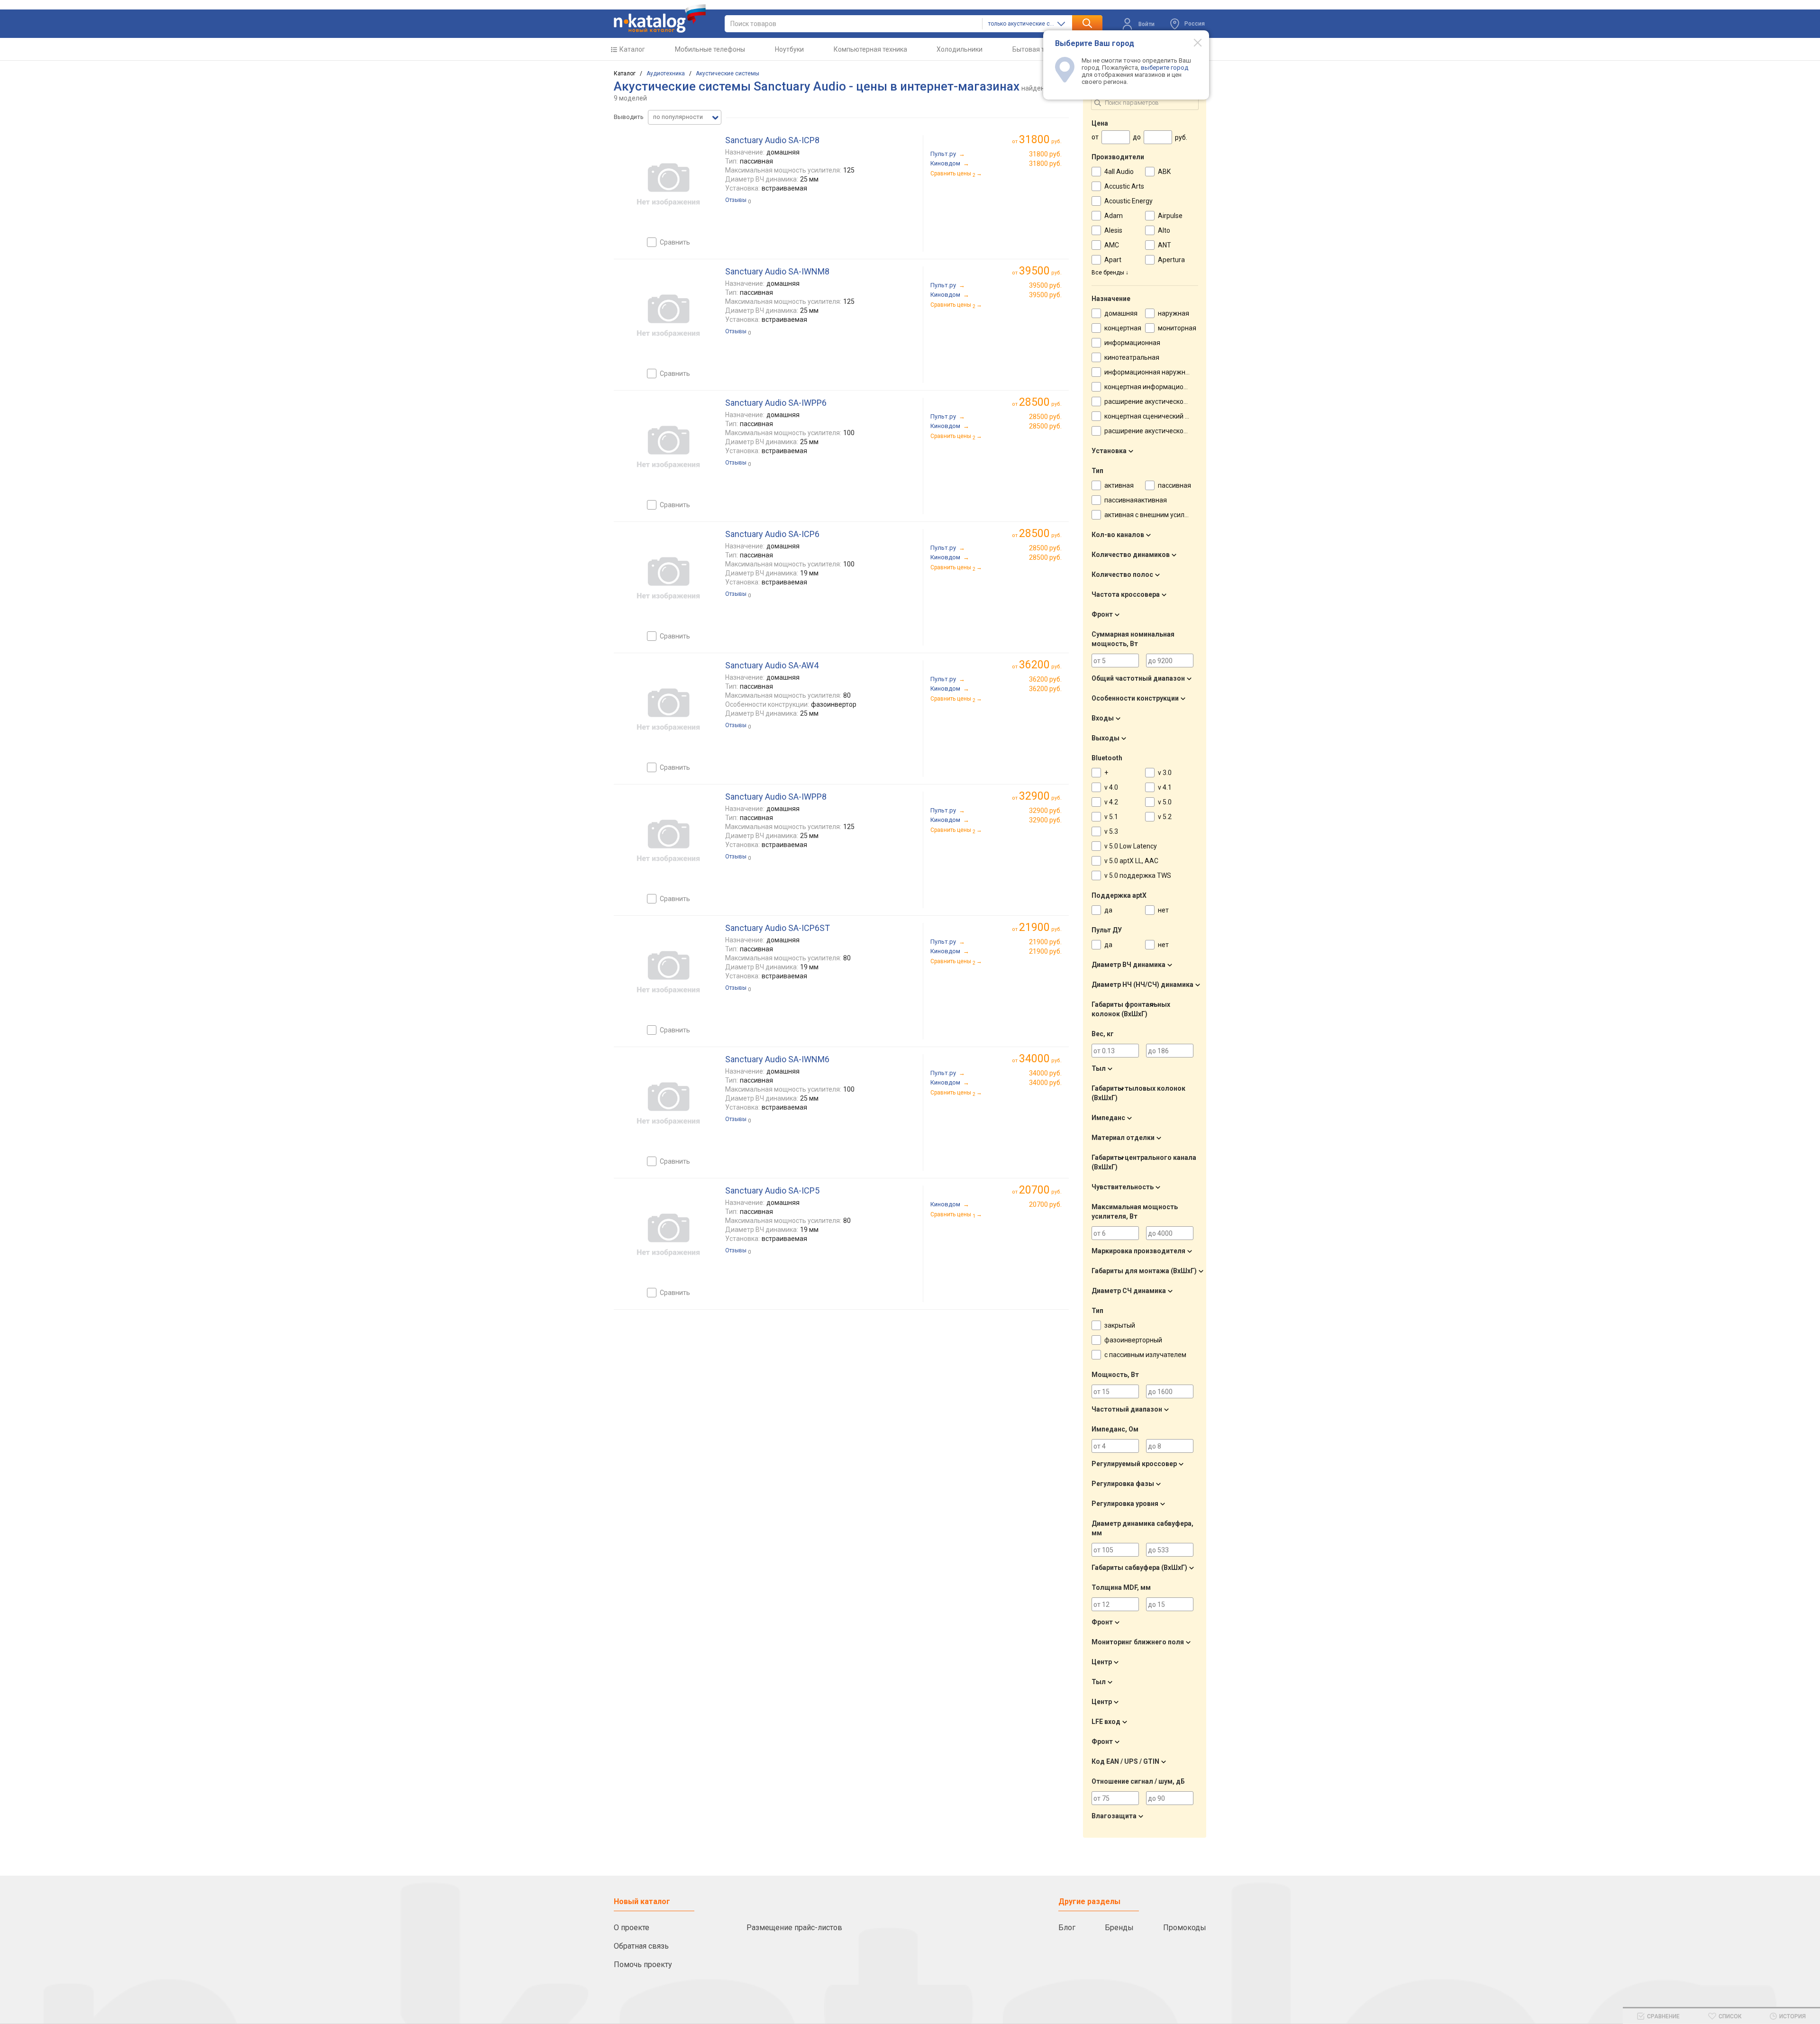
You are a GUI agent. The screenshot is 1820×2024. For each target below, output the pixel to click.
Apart (1113, 260)
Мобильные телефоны (710, 49)
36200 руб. (1045, 679)
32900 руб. (1045, 811)
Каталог (632, 49)
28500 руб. (1045, 417)
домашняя (1121, 313)
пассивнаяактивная (1136, 500)
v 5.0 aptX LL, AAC (1131, 861)
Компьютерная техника (870, 49)
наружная (1174, 313)
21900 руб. (1045, 942)
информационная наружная (1149, 372)
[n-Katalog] (660, 18)
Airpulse (1170, 216)
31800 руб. (1045, 154)
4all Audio (1119, 172)
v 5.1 (1111, 817)
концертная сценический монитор (1158, 416)
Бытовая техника (1039, 49)
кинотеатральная (1132, 357)
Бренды (1119, 1928)
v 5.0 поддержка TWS (1138, 875)
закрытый (1120, 1325)
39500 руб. (1045, 285)
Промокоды (1185, 1928)
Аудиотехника (666, 73)
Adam (1114, 216)
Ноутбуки (789, 49)
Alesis (1113, 230)
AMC (1112, 245)
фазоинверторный (1133, 1340)
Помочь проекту (643, 1965)
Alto (1164, 230)
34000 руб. (1045, 1073)
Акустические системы (728, 73)
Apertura (1171, 260)
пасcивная (1174, 485)
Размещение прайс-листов (794, 1928)
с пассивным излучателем (1145, 1355)
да (1108, 910)
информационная (1132, 343)
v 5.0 (1165, 802)
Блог (1067, 1928)
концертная (1123, 328)
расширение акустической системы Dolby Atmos (1180, 431)
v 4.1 (1165, 787)
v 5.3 (1111, 831)
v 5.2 (1165, 817)
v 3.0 (1165, 773)
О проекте (632, 1928)
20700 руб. (1045, 1204)
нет (1163, 910)
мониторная (1177, 328)
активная (1119, 485)
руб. (1040, 140)
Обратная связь (641, 1946)
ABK (1164, 172)
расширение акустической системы (1160, 401)
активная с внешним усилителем (1156, 515)
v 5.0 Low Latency (1131, 846)
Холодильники (960, 49)
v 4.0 (1111, 787)
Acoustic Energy (1128, 201)
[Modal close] (1192, 42)
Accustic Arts (1124, 186)
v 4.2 (1111, 802)
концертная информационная (1151, 387)
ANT (1165, 245)
